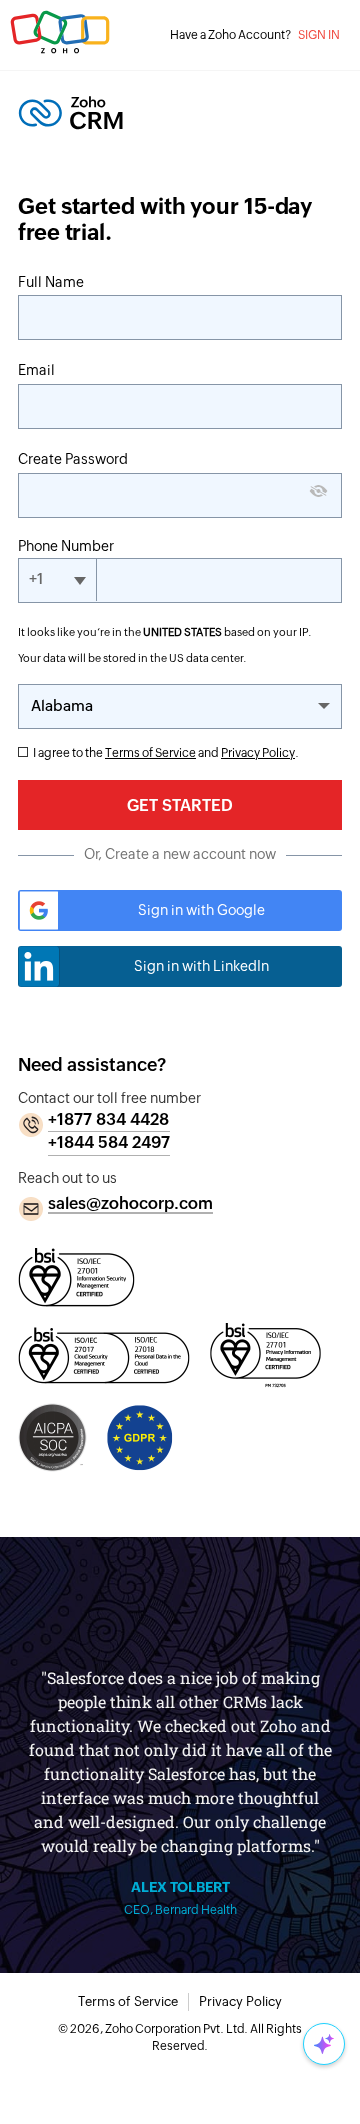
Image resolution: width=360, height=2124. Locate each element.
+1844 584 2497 (109, 1142)
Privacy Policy (258, 753)
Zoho (60, 40)
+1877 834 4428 (108, 1119)
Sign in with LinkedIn (201, 966)
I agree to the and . (166, 753)
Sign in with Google (201, 910)
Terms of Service (150, 753)
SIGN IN (319, 35)
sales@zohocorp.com (130, 1203)
